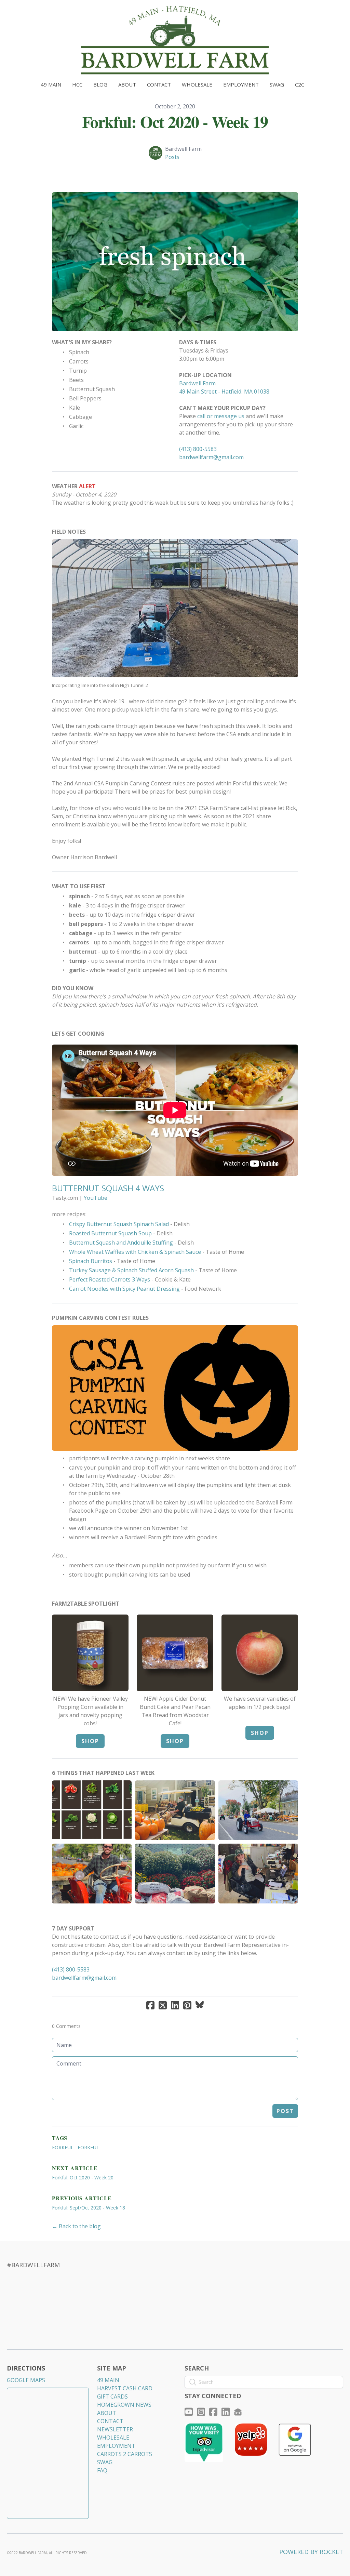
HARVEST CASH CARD (125, 2388)
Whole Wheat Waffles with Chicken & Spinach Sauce (135, 1252)
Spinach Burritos (91, 1261)
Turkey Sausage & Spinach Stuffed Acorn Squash (131, 1270)
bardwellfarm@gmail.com (211, 457)
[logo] (175, 40)
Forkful (63, 2147)
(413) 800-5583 (198, 449)
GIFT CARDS (112, 2396)
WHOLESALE (113, 2438)
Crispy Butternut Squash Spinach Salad (119, 1224)
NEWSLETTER (115, 2429)
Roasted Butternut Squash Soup (110, 1233)
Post (285, 2111)
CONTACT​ (110, 2421)
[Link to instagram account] (201, 2412)
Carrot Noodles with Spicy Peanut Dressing (124, 1289)
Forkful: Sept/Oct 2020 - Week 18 (89, 2208)
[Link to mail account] (238, 2412)
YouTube (96, 1198)
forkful (88, 2147)
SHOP (90, 1741)
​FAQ (102, 2470)
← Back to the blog (76, 2226)
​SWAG (105, 2462)
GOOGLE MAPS (26, 2380)
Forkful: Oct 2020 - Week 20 (83, 2177)
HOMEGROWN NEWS (124, 2405)
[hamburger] (22, 11)
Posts (172, 157)
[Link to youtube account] (189, 2412)
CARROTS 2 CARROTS (125, 2454)
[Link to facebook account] (213, 2412)
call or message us (221, 416)
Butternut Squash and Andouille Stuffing (121, 1243)
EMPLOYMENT (116, 2446)
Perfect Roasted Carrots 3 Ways (110, 1279)
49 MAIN (108, 2380)
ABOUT (107, 2413)
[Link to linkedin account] (226, 2412)
